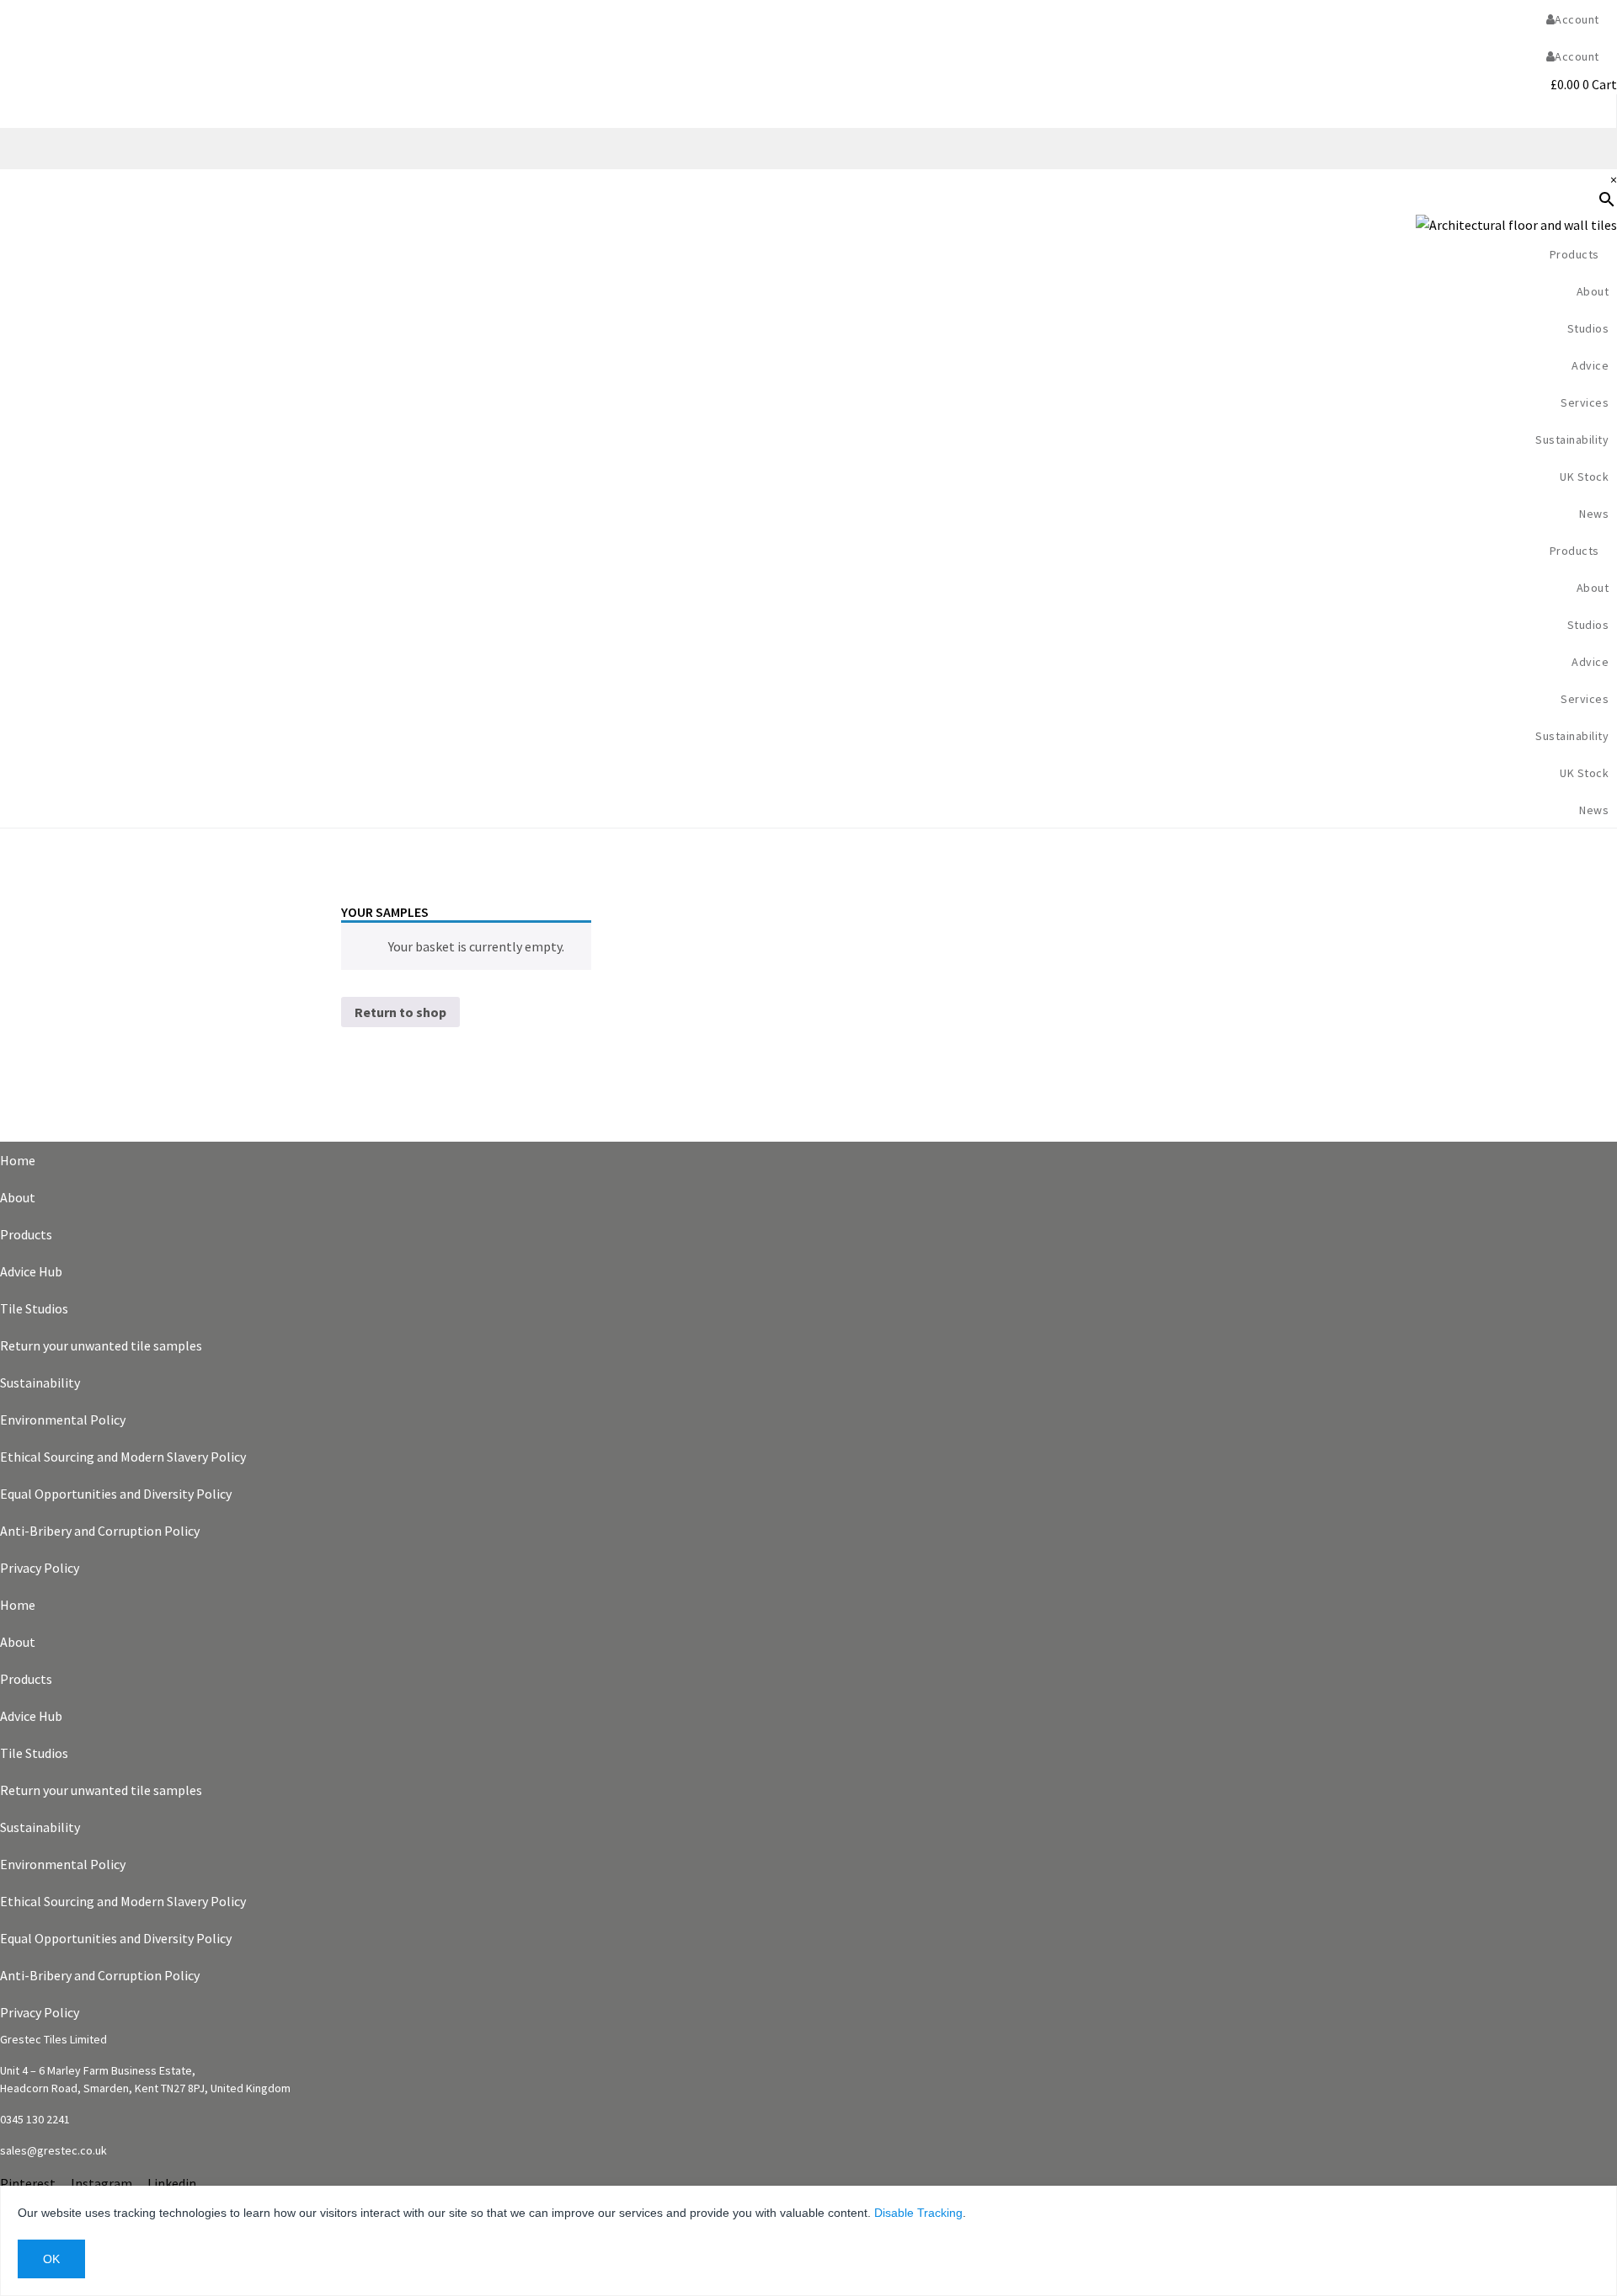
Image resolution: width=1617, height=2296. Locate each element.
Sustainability (1572, 439)
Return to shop (400, 1012)
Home (18, 1160)
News (1594, 514)
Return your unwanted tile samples (101, 1345)
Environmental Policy (63, 1420)
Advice (1590, 365)
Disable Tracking (918, 2213)
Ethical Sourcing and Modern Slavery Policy (123, 1457)
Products (26, 1234)
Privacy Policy (40, 1568)
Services (1585, 402)
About (18, 1197)
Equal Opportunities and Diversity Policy (116, 1494)
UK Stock (1584, 477)
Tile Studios (34, 1308)
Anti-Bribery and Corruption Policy (100, 1531)
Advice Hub (31, 1271)
